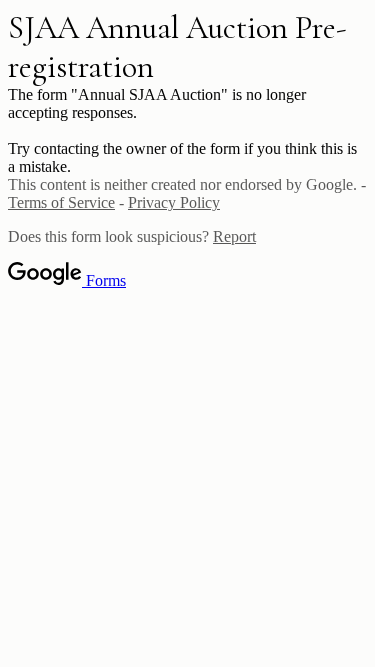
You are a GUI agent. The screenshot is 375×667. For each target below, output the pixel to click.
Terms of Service (61, 202)
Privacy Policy (174, 202)
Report (234, 236)
